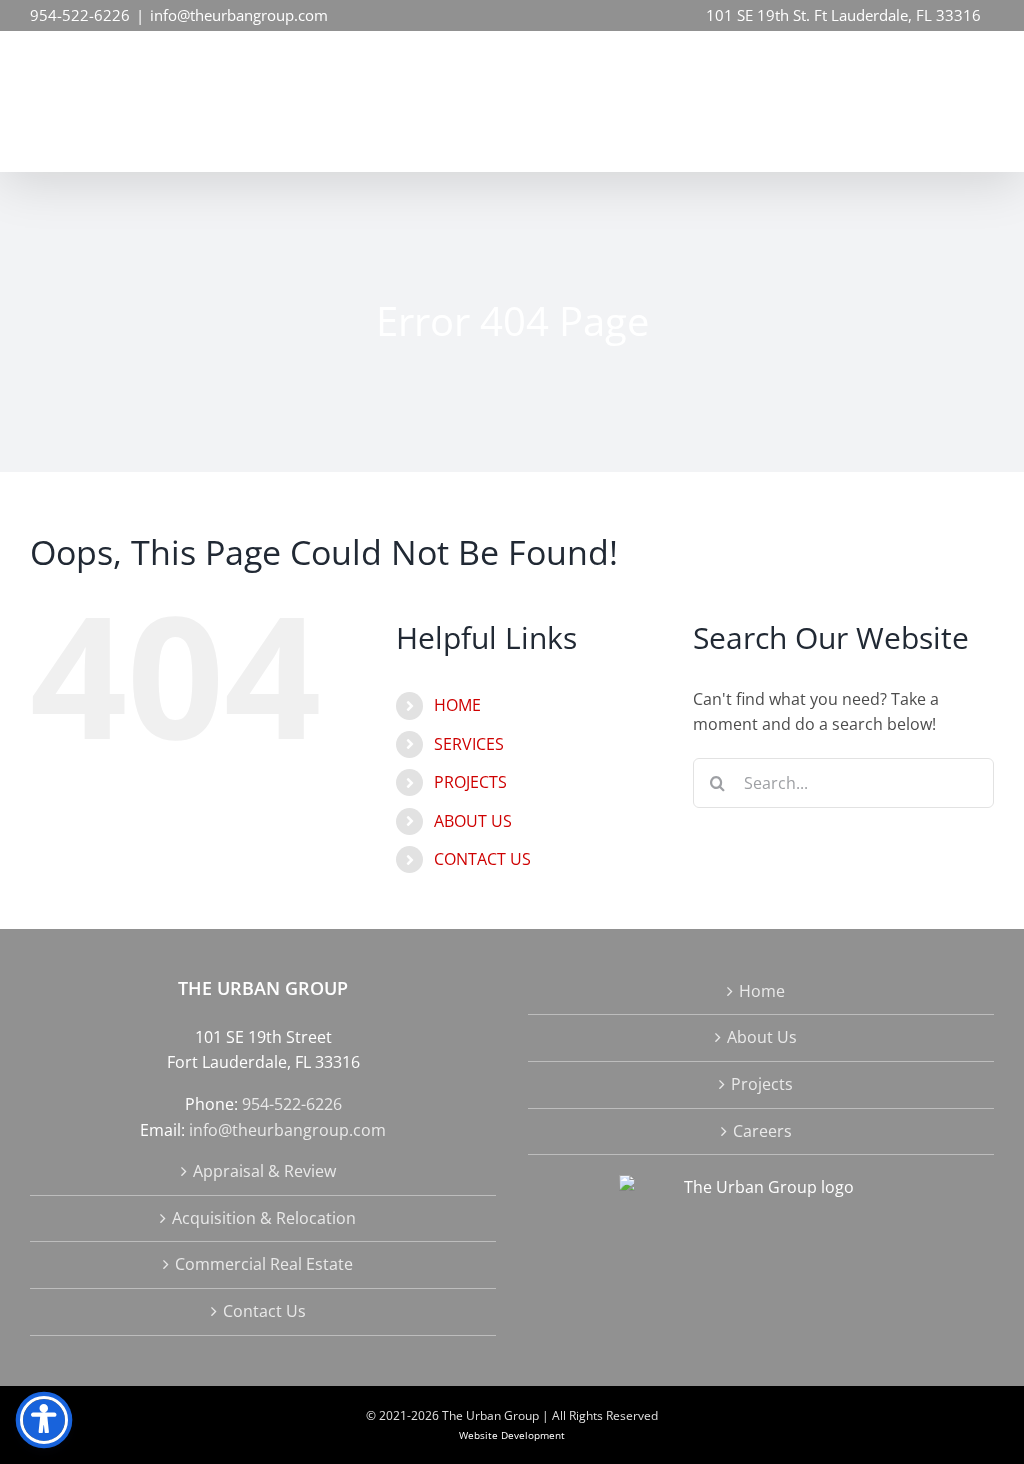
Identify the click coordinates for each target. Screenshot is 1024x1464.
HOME (457, 705)
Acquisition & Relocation (264, 1218)
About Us (762, 1037)
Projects (762, 1084)
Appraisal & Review (264, 1171)
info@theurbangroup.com (239, 15)
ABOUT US (473, 821)
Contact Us (264, 1311)
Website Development (512, 1435)
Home (762, 991)
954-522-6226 (80, 15)
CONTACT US (482, 859)
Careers (762, 1131)
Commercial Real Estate (264, 1264)
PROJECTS (470, 782)
